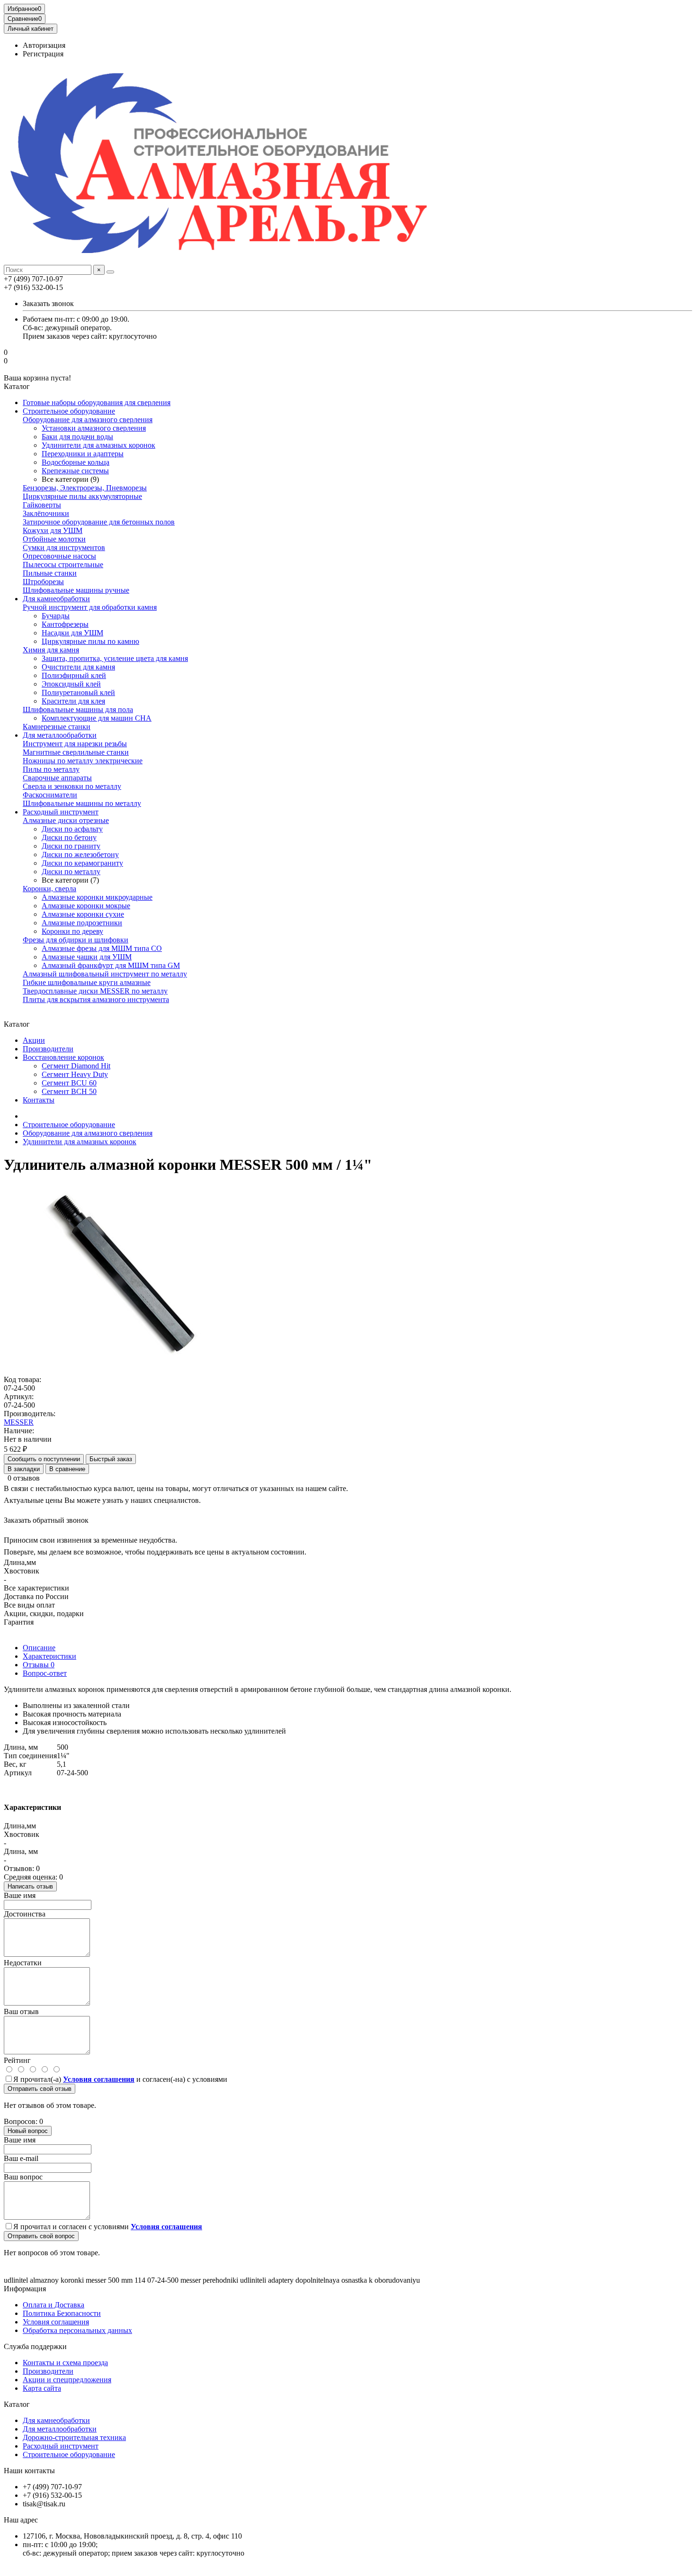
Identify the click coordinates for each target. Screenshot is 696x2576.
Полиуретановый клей (78, 692)
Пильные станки (50, 573)
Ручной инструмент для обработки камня (90, 607)
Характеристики (49, 1656)
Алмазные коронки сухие (83, 914)
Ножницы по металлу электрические (83, 761)
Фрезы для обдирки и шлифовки (76, 940)
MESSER (19, 1422)
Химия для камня (51, 650)
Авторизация (44, 45)
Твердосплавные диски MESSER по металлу (95, 991)
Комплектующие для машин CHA (97, 718)
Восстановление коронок (63, 1057)
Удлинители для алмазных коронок (98, 445)
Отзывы (39, 1665)
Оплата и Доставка (54, 2305)
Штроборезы (43, 582)
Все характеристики (36, 1588)
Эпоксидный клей (71, 684)
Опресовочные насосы (59, 556)
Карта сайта (42, 2388)
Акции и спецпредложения (67, 2380)
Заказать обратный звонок (46, 1520)
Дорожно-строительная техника (74, 2437)
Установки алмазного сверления (94, 428)
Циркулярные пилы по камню (90, 641)
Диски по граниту (71, 846)
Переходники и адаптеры (83, 454)
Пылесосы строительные (63, 565)
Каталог (17, 2404)
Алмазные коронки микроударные (97, 897)
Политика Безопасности (62, 2313)
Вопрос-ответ (45, 1673)
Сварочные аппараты (57, 778)
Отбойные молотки (54, 539)
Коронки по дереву (72, 931)
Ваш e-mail (21, 2158)
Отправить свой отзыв (40, 2089)
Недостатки (23, 1963)
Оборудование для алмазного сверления (88, 420)
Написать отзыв (30, 1886)
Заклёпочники (46, 513)
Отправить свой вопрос (41, 2236)
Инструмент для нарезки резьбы (75, 744)
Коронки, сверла (49, 889)
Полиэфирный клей (74, 675)
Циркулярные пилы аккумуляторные (82, 496)
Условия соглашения (56, 2322)
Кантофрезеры (65, 624)
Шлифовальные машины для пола (78, 710)
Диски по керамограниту (82, 863)
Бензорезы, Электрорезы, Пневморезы (85, 488)
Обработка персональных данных (77, 2330)
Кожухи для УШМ (53, 530)
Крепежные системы (75, 471)
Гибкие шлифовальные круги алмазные (87, 982)
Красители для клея (73, 701)
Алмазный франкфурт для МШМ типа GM (111, 965)
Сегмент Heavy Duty (75, 1074)
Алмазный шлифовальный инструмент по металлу (105, 974)
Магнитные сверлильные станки (76, 752)
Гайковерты (42, 505)
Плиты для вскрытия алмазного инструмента (96, 999)
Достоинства (25, 1914)
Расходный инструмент (61, 812)
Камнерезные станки (57, 727)
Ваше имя (20, 1895)
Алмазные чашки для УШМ (87, 957)
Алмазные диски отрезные (66, 820)
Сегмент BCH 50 (69, 1091)
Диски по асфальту (72, 829)
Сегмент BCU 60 (69, 1083)
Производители (48, 1049)
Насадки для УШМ (72, 633)
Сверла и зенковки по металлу (72, 786)
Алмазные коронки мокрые (86, 906)
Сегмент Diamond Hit (76, 1066)
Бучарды (56, 616)
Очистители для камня (78, 667)
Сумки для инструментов (64, 547)
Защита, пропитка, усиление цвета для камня (115, 658)
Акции (34, 1040)
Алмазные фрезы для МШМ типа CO (102, 948)
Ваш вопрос (23, 2177)
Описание (39, 1648)
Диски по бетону (69, 837)
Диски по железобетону (80, 854)
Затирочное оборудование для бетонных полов (99, 522)
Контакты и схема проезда (65, 2363)
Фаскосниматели (50, 795)
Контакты (39, 1100)
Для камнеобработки (56, 599)
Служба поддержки (35, 2346)
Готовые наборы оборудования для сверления (97, 402)
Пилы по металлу (51, 769)
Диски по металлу (71, 872)
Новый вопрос (28, 2131)
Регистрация (43, 54)
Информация (25, 2289)
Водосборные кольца (76, 462)
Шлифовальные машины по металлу (82, 803)
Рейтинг (17, 2060)
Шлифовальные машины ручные (76, 590)
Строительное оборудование (69, 411)
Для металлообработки (60, 735)
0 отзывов (24, 1478)
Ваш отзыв (21, 2011)
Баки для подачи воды (77, 437)
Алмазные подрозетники (82, 923)
